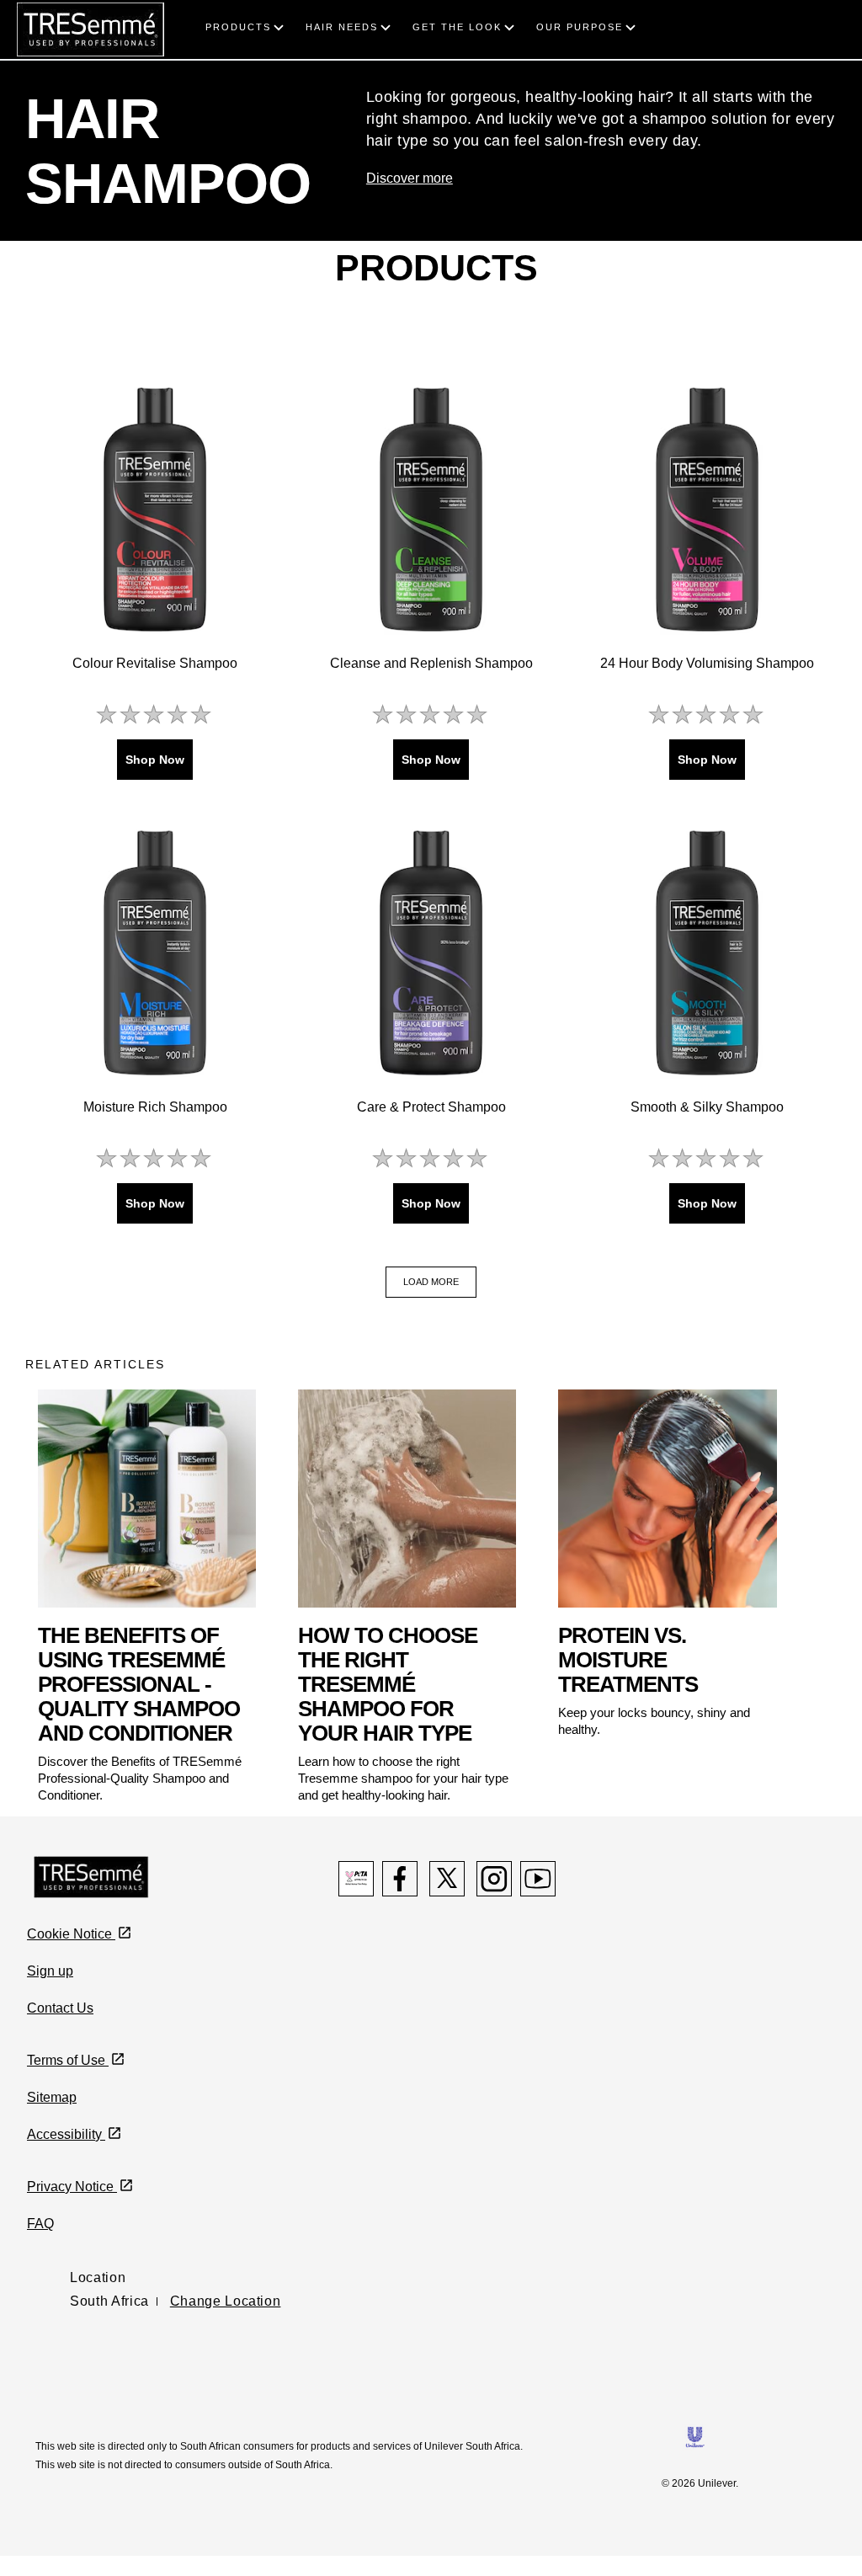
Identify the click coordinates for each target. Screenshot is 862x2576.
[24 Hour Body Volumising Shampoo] (707, 509)
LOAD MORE (431, 1282)
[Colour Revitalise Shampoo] (155, 509)
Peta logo (356, 1879)
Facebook (400, 1879)
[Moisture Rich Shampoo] (155, 952)
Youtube (538, 1879)
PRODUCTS (238, 27)
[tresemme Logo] (90, 28)
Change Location (226, 2301)
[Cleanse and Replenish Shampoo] (431, 509)
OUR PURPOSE (580, 27)
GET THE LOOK (457, 27)
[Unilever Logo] (695, 2436)
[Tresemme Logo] (91, 1876)
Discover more (410, 178)
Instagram (494, 1879)
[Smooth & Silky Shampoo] (707, 952)
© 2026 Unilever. (700, 2483)
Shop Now (155, 760)
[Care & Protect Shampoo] (431, 952)
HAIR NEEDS (342, 27)
